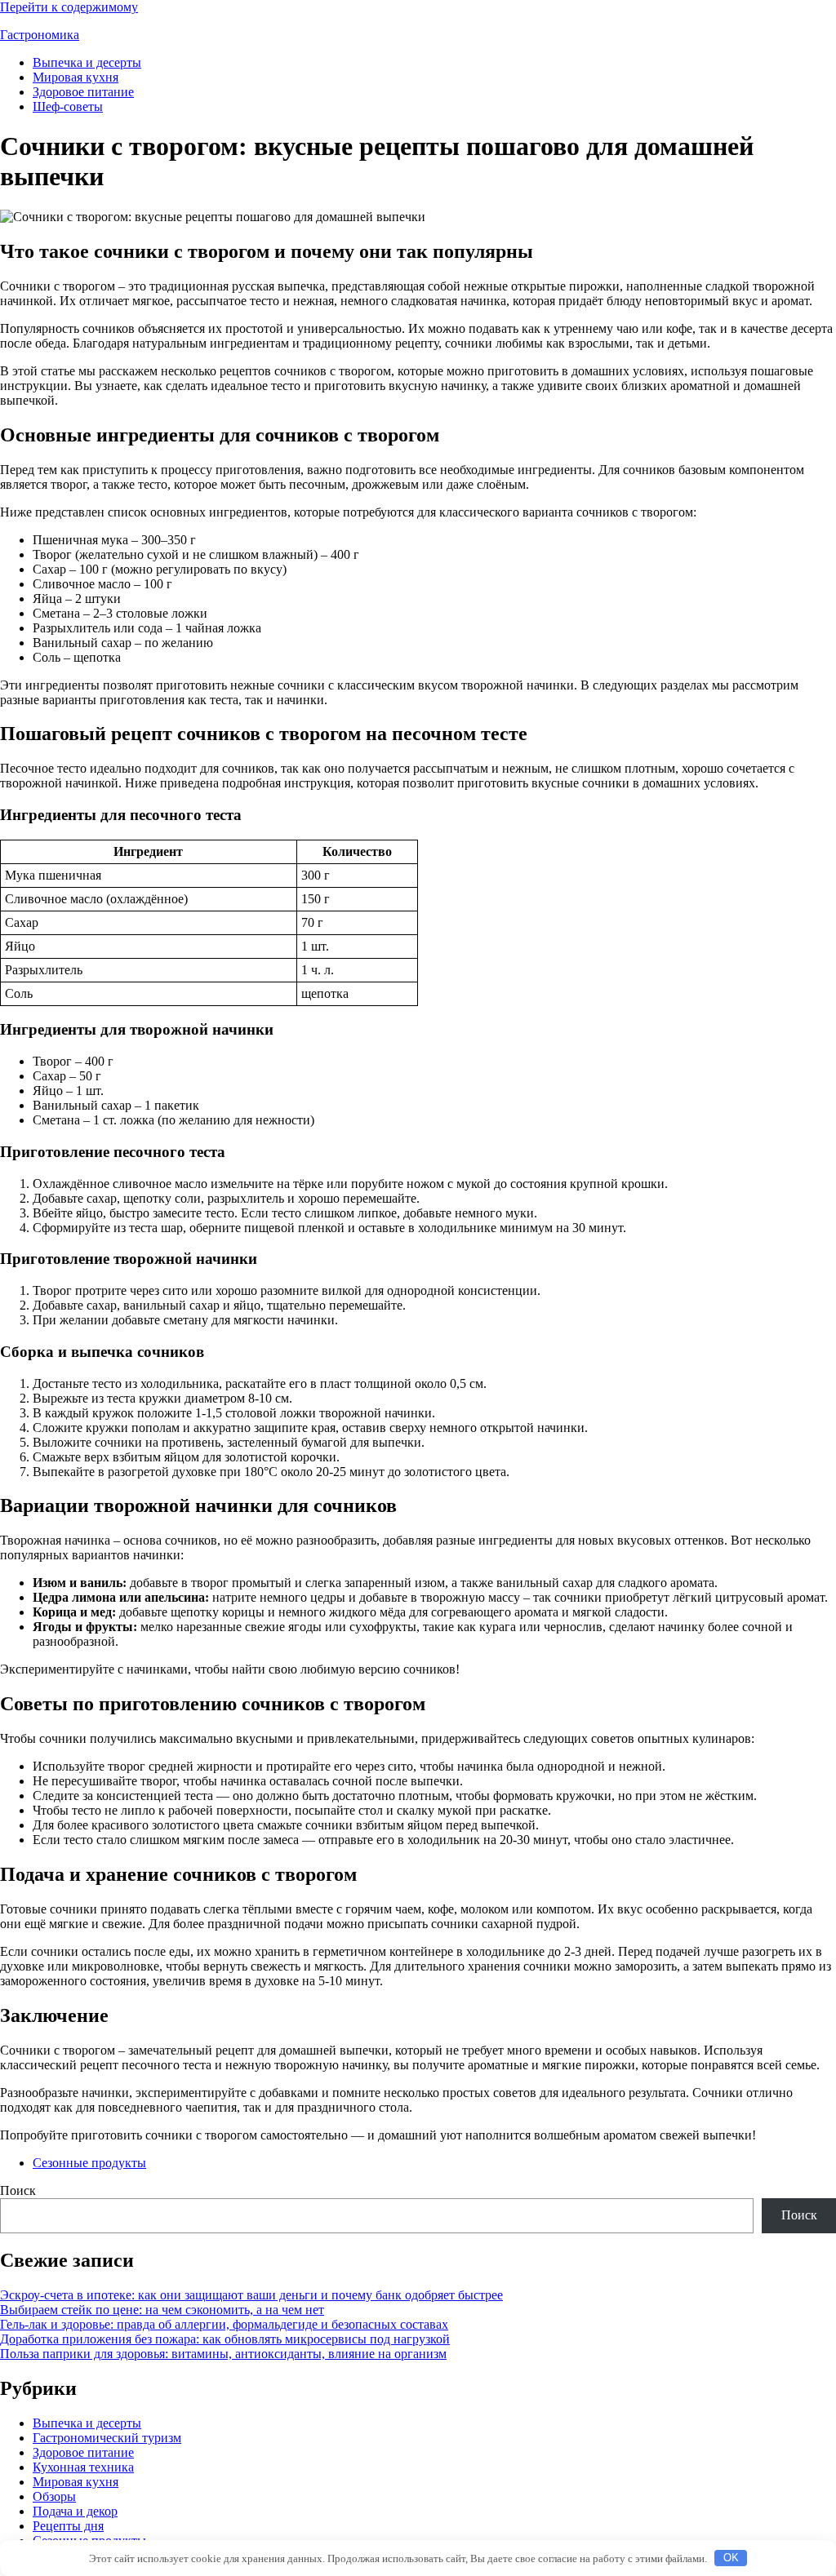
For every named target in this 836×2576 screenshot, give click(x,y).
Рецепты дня (68, 2526)
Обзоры (54, 2496)
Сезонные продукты (89, 2163)
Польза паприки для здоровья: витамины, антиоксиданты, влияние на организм (223, 2354)
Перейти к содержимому (69, 7)
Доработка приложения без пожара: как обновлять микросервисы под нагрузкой (225, 2339)
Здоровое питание (83, 92)
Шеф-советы (68, 106)
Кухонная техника (83, 2467)
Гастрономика (40, 35)
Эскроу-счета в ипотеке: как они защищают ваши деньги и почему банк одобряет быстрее (251, 2295)
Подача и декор (75, 2511)
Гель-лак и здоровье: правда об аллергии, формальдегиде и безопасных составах (224, 2324)
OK (731, 2558)
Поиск (18, 2190)
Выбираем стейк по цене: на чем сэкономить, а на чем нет (162, 2310)
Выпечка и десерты (87, 62)
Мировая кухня (76, 77)
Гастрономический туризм (107, 2438)
